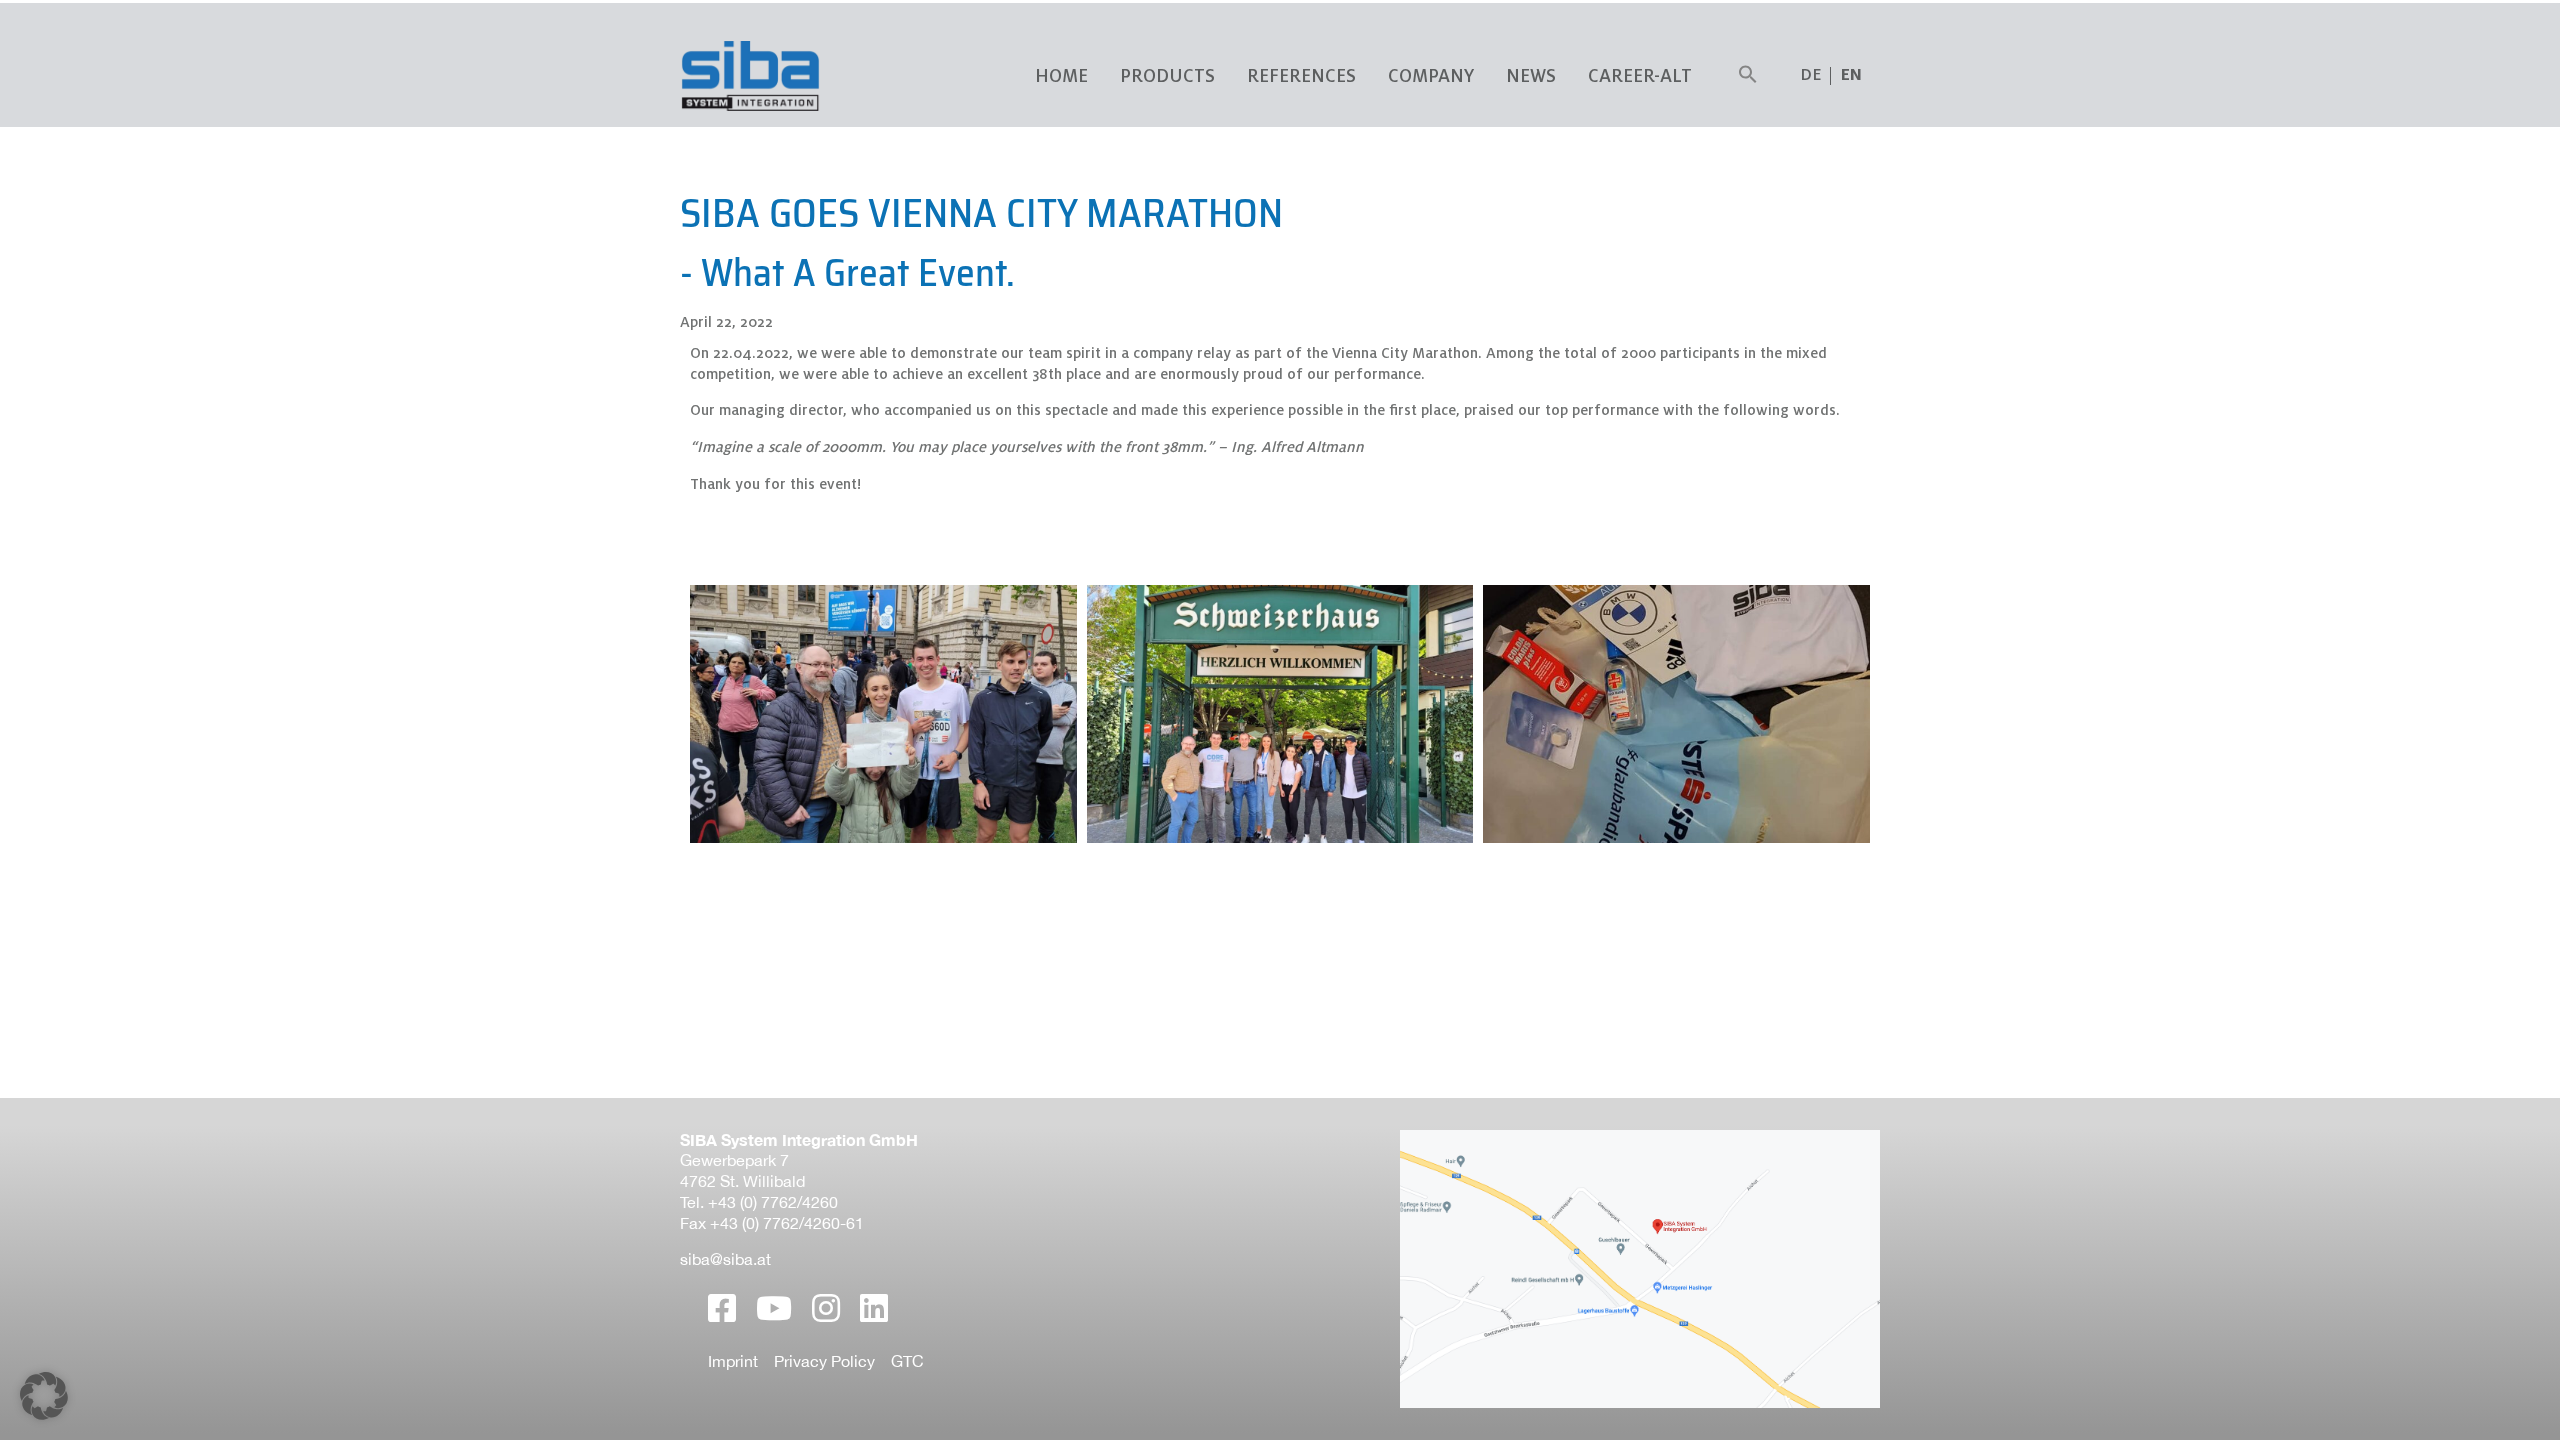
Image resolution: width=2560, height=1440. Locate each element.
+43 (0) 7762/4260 (773, 1202)
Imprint (733, 1361)
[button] (1748, 76)
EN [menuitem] (1851, 75)
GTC (907, 1361)
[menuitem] (1851, 75)
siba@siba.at (725, 1259)
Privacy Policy (824, 1361)
